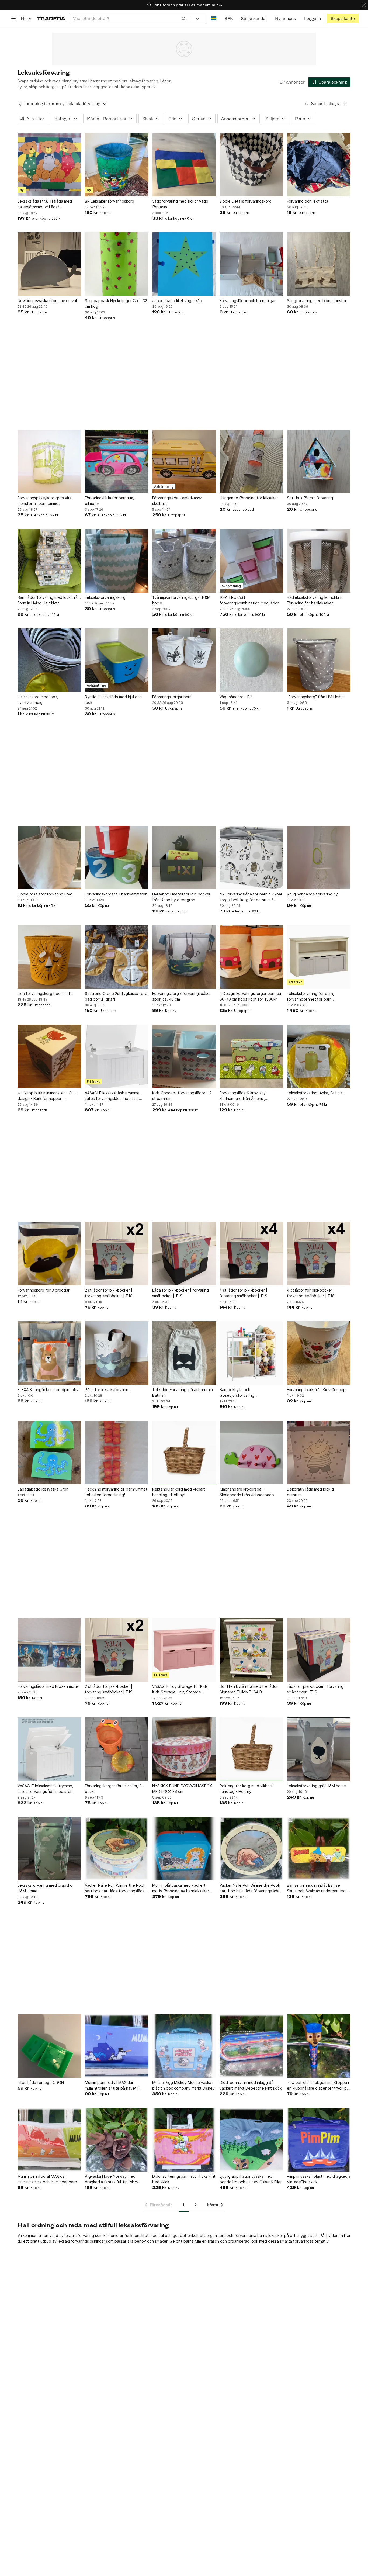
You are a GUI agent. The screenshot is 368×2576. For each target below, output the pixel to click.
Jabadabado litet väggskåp (177, 301)
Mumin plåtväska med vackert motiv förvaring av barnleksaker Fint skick (181, 1888)
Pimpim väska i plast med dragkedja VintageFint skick (319, 2179)
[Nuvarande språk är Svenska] (214, 18)
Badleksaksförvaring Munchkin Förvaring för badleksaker (314, 600)
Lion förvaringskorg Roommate (45, 993)
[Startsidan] (51, 18)
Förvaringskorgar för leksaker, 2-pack (114, 1789)
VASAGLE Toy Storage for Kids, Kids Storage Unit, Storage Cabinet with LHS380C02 (180, 1689)
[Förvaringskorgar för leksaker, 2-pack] (117, 1749)
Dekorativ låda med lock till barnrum (311, 1492)
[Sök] (184, 18)
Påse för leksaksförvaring (108, 1390)
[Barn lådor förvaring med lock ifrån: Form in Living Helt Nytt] (49, 561)
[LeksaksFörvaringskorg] (117, 561)
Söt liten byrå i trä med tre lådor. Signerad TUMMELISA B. (249, 1689)
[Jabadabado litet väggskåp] (184, 264)
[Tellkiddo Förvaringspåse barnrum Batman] (184, 1353)
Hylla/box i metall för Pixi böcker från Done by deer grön (181, 897)
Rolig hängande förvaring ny (312, 894)
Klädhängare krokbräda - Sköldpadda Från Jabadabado (247, 1492)
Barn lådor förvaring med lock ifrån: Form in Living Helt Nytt (49, 600)
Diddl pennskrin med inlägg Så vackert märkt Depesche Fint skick (251, 2085)
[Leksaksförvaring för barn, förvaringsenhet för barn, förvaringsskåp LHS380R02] (319, 957)
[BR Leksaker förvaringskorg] (117, 165)
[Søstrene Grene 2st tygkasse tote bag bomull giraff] (117, 957)
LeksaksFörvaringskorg (105, 597)
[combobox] (129, 18)
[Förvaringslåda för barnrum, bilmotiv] (117, 461)
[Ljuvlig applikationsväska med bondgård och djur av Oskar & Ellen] (251, 2140)
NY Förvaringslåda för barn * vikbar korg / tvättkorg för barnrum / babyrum (251, 897)
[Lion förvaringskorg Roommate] (49, 957)
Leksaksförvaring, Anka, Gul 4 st (316, 1093)
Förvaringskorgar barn (172, 697)
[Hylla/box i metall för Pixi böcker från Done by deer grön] (184, 857)
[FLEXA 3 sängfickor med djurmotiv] (49, 1353)
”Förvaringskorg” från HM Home (315, 697)
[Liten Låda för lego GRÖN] (49, 2046)
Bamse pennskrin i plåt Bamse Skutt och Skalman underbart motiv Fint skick (319, 1888)
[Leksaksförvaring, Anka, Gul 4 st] (319, 1056)
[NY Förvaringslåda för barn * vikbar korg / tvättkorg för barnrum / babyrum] (251, 857)
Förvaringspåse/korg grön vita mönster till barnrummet (45, 501)
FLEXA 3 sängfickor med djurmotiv (48, 1390)
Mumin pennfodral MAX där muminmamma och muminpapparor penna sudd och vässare (48, 2179)
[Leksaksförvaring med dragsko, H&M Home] (49, 1849)
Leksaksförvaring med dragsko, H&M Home (46, 1888)
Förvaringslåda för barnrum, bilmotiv (110, 501)
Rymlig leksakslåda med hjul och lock (113, 700)
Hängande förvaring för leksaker (249, 498)
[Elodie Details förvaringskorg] (251, 165)
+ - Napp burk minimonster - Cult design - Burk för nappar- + (47, 1096)
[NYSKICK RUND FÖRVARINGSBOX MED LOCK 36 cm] (184, 1749)
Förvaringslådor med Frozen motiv (48, 1686)
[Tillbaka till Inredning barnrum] (20, 104)
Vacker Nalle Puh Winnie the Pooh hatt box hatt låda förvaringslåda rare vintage (115, 1888)
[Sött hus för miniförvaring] (319, 461)
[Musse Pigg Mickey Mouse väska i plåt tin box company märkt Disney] (184, 2046)
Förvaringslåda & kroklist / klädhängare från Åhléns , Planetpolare (242, 1096)
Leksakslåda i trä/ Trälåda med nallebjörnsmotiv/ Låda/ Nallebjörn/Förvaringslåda (45, 204)
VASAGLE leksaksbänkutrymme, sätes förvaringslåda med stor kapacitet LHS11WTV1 (113, 1096)
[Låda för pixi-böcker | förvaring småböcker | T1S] (184, 1254)
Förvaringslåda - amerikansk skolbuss (177, 501)
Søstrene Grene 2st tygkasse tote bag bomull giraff (116, 996)
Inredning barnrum (43, 104)
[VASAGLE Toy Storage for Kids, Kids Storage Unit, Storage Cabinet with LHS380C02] (184, 1650)
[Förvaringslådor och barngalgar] (251, 264)
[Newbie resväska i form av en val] (49, 264)
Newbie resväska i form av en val (47, 301)
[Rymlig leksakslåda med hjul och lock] (117, 660)
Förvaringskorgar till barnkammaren (116, 894)
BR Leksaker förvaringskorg (110, 201)
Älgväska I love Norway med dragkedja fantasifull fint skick (112, 2179)
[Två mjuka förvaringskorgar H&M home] (184, 561)
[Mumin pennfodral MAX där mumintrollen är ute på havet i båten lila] (117, 2046)
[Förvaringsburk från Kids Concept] (319, 1353)
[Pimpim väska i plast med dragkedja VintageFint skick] (319, 2140)
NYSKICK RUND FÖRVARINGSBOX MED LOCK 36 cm (182, 1789)
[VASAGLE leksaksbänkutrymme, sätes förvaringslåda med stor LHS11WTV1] (49, 1749)
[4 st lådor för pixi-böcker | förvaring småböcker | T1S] (251, 1254)
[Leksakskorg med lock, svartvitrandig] (49, 660)
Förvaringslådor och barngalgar (248, 301)
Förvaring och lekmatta (308, 201)
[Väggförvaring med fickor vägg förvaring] (184, 165)
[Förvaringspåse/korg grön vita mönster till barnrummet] (49, 461)
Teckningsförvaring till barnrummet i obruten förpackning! (116, 1492)
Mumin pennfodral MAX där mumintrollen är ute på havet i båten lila (112, 2086)
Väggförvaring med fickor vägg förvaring (180, 204)
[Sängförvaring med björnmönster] (319, 264)
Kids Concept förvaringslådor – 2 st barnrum (182, 1096)
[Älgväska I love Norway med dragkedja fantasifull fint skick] (117, 2140)
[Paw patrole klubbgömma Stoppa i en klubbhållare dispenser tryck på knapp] (319, 2046)
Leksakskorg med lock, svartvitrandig (38, 700)
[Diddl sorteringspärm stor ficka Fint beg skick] (184, 2140)
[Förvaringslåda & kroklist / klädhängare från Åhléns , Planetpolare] (251, 1056)
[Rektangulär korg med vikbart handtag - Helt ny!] (184, 1453)
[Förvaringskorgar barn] (184, 660)
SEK (229, 18)
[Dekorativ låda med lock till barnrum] (319, 1453)
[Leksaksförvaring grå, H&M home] (319, 1749)
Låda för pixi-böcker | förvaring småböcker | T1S (180, 1293)
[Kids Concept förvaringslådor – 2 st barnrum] (184, 1056)
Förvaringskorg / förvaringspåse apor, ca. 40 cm (181, 996)
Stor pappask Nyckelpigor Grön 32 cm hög (116, 303)
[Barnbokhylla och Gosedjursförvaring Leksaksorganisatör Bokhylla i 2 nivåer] (251, 1353)
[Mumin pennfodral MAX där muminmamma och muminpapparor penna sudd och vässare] (49, 2140)
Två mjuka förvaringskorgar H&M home (181, 600)
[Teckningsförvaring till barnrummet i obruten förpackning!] (117, 1453)
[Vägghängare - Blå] (251, 660)
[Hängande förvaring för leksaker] (251, 461)
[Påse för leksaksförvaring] (117, 1353)
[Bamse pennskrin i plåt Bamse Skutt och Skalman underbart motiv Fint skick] (319, 1849)
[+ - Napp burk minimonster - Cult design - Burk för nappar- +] (49, 1056)
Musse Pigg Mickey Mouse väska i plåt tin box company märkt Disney (183, 2085)
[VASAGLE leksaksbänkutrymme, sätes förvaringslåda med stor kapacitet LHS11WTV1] (117, 1056)
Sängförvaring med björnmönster (317, 301)
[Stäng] (364, 5)
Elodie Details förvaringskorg (246, 201)
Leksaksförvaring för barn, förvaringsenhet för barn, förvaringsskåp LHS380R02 (311, 997)
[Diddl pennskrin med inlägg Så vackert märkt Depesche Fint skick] (251, 2046)
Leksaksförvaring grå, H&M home (316, 1786)
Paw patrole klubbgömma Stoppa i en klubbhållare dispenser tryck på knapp (318, 2086)
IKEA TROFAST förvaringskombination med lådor (249, 600)
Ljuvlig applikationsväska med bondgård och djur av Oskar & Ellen (251, 2179)
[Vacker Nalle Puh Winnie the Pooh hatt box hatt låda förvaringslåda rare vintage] (117, 1849)
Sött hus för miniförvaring (310, 498)
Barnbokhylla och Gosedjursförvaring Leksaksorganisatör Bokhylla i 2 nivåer (247, 1393)
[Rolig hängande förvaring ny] (319, 857)
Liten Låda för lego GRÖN (41, 2082)
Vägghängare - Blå (236, 697)
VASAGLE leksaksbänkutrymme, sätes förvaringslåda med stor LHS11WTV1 (45, 1789)
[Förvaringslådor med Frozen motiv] (49, 1650)
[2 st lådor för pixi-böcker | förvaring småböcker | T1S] (117, 1254)
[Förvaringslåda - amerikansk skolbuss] (184, 461)
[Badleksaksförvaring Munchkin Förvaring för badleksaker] (319, 561)
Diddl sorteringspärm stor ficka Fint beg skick (184, 2179)
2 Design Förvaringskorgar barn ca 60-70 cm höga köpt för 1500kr (250, 996)
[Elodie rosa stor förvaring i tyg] (49, 857)
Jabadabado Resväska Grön (43, 1489)
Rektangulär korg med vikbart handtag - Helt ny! (179, 1492)
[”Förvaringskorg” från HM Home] (319, 660)
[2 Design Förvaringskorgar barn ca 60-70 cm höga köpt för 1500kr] (251, 957)
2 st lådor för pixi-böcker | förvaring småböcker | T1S (109, 1293)
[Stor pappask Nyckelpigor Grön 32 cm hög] (117, 264)
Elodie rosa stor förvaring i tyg (45, 894)
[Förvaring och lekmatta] (319, 165)
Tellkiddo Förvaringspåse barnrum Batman (183, 1392)
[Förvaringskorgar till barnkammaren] (117, 857)
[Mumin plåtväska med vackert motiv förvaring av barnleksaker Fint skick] (184, 1849)
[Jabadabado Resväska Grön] (49, 1453)
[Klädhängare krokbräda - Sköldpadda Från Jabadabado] (251, 1453)
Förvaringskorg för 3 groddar (44, 1290)
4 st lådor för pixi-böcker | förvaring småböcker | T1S (243, 1293)
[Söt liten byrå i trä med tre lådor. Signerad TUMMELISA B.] (251, 1650)
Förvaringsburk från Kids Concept (317, 1390)
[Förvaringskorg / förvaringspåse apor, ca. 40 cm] (184, 957)
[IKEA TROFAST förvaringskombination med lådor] (251, 561)
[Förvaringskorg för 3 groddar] (49, 1254)
